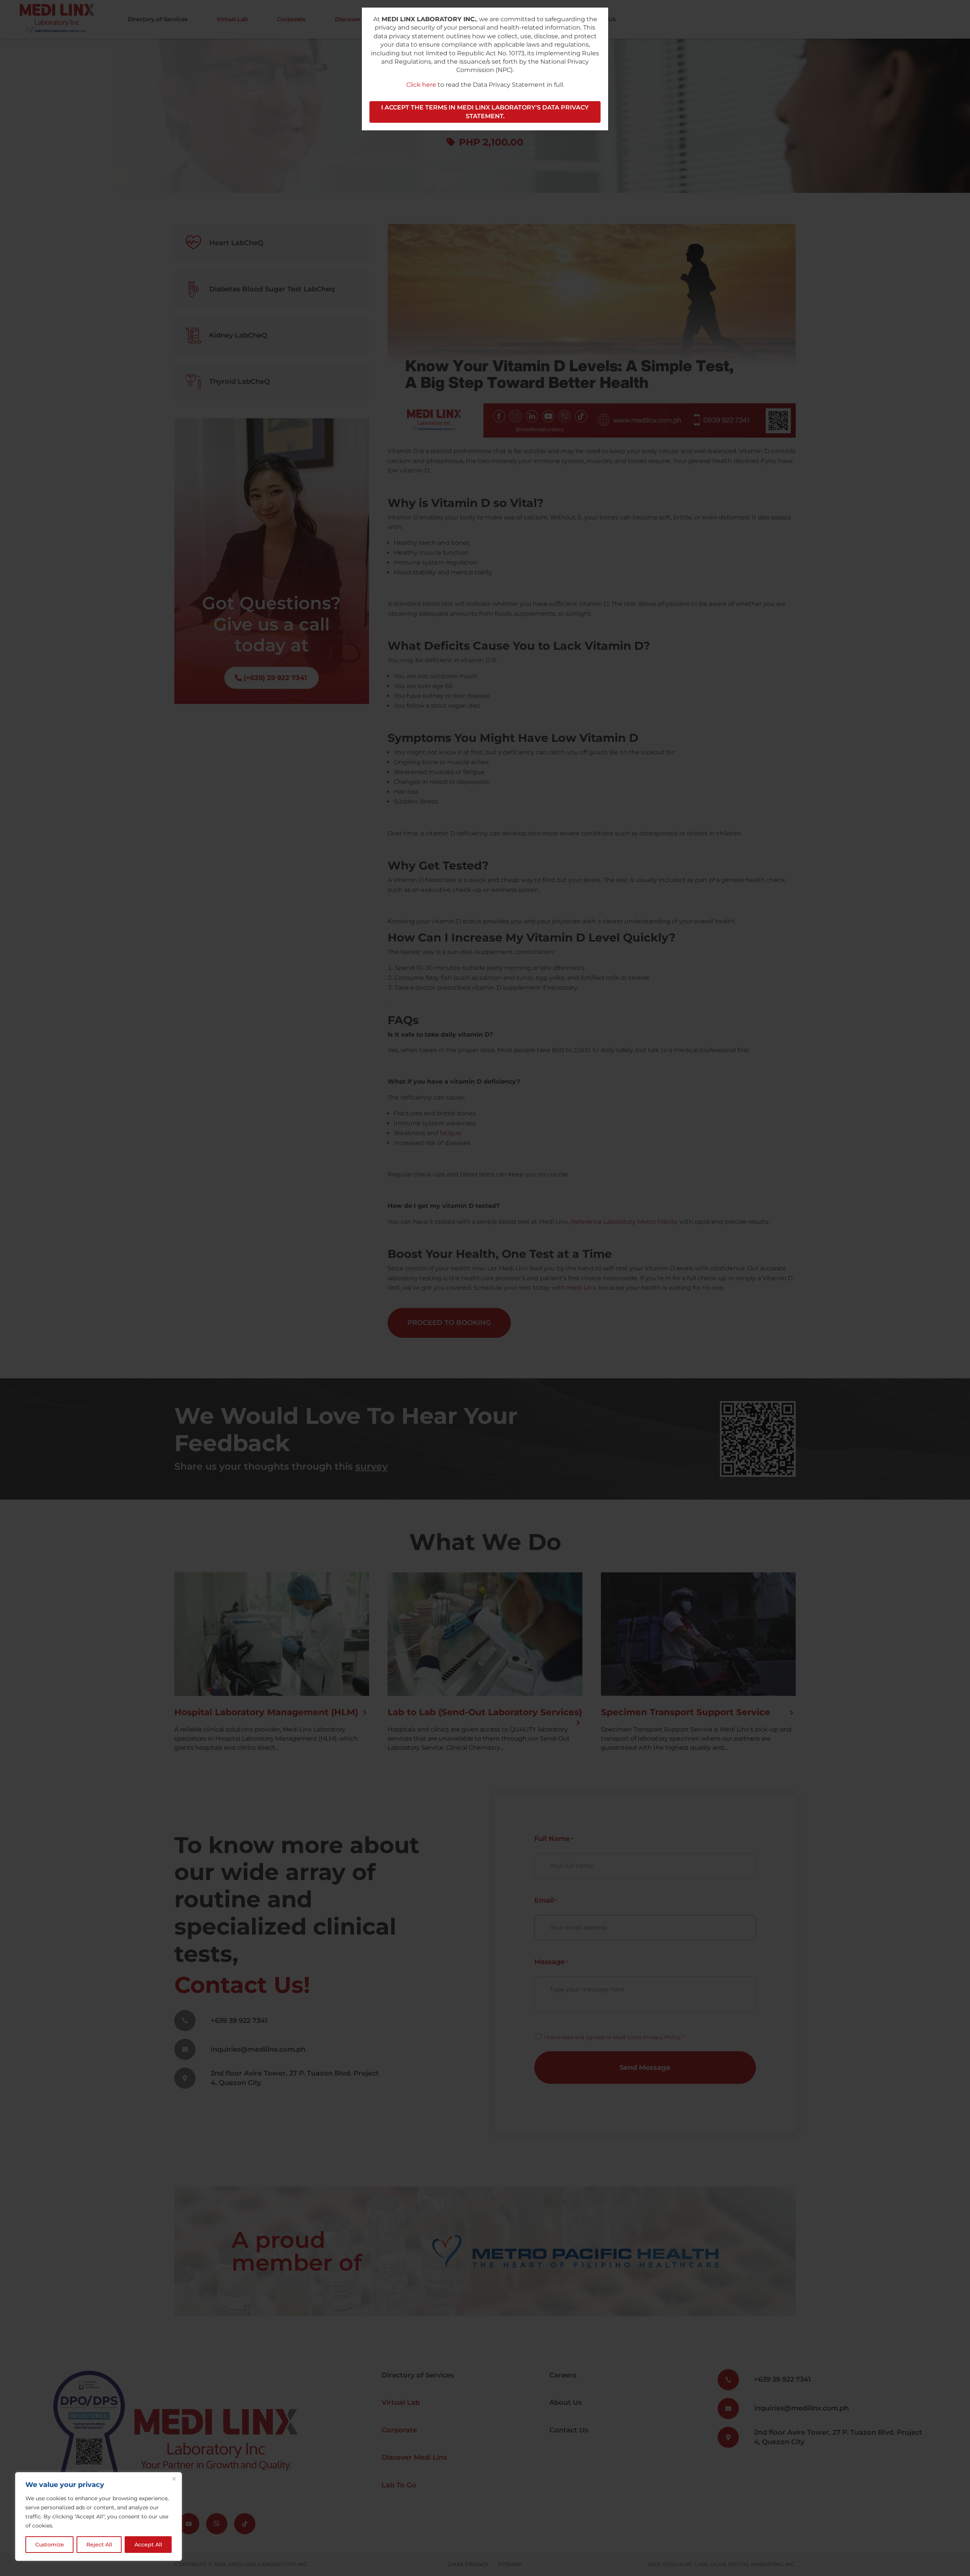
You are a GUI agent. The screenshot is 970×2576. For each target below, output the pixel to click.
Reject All (99, 2545)
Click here (421, 85)
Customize (50, 2545)
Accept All (148, 2545)
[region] (99, 2517)
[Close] (174, 2479)
